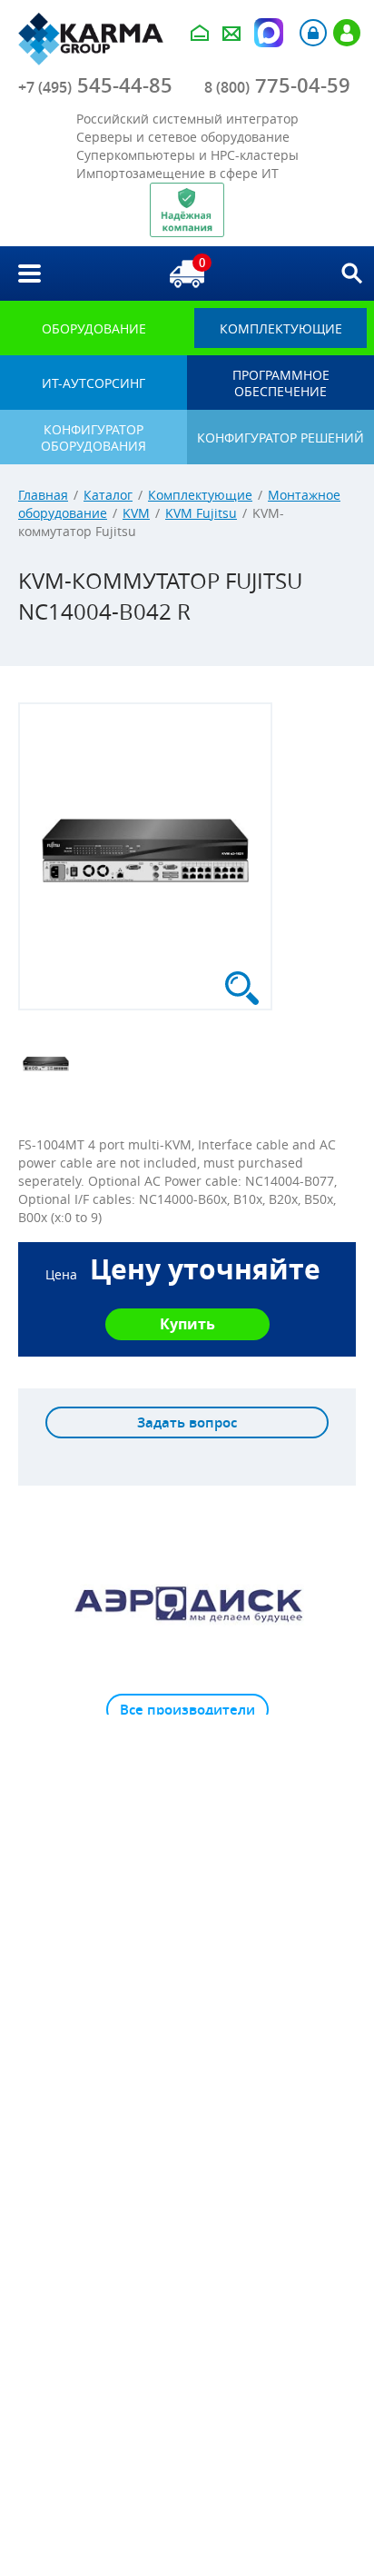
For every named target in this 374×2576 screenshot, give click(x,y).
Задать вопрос (187, 1422)
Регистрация (347, 33)
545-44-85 (95, 85)
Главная (43, 495)
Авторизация (313, 33)
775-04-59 (277, 85)
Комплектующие (200, 495)
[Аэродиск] (187, 1603)
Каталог (108, 495)
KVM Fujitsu (201, 513)
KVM (136, 513)
